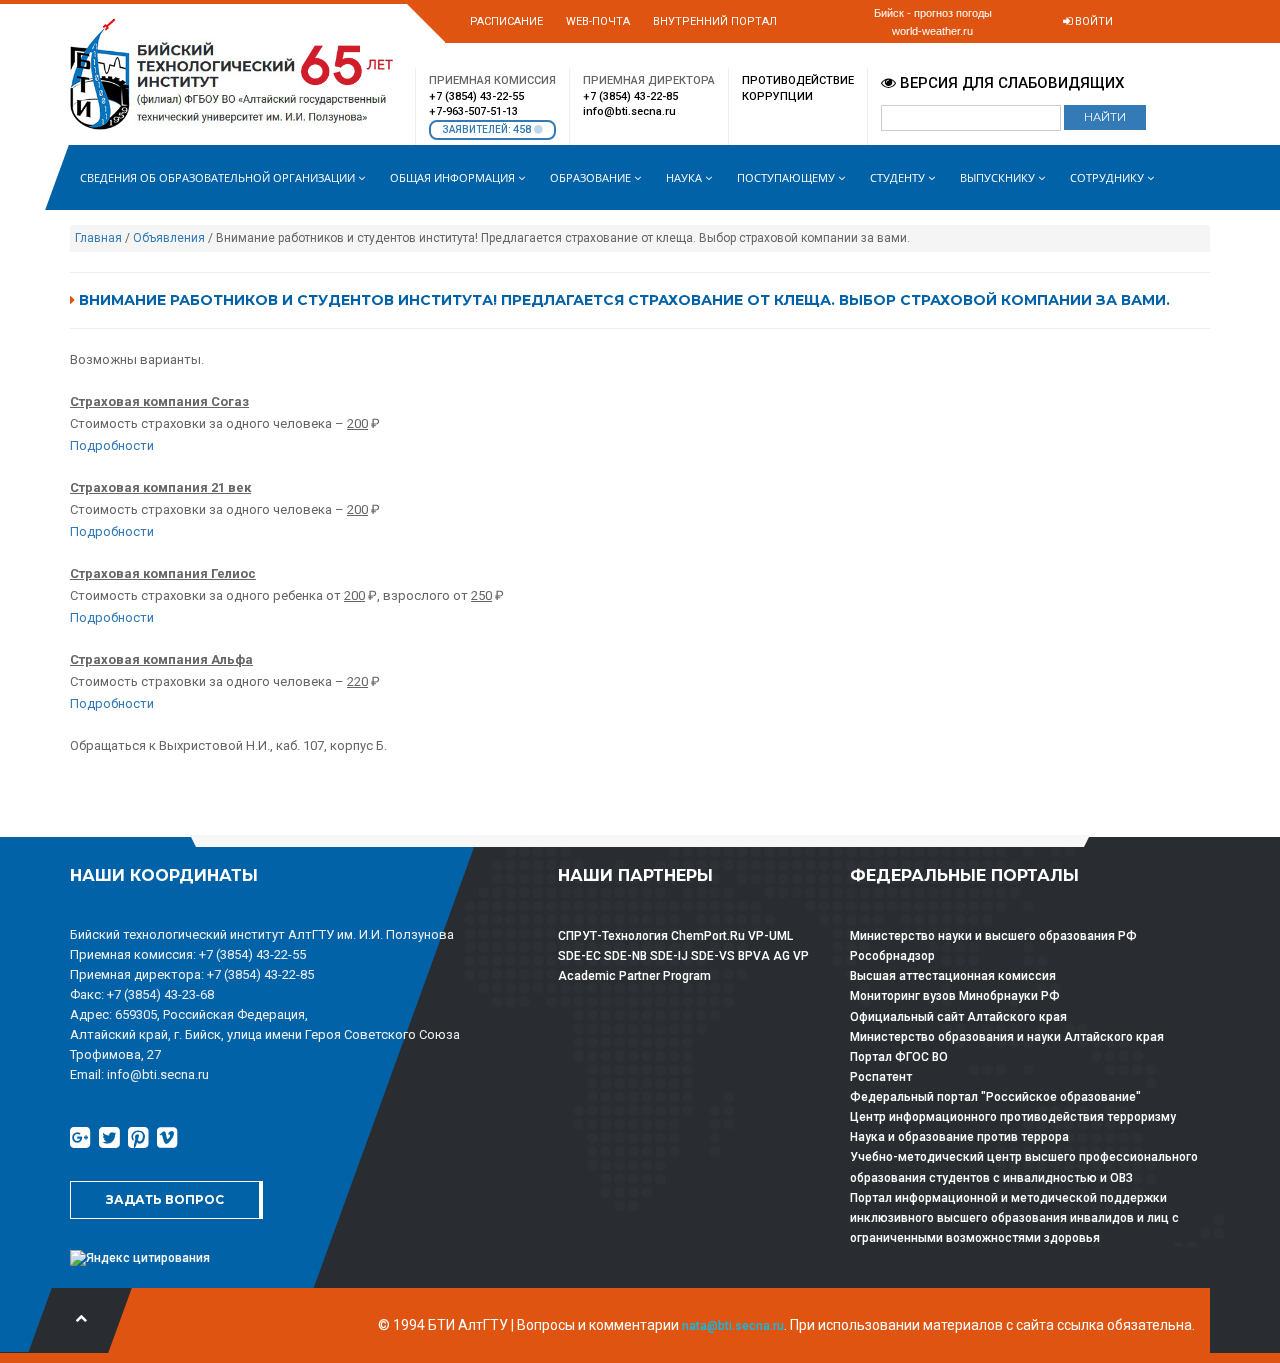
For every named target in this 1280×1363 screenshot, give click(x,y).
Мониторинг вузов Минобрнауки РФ (955, 996)
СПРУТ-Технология (613, 936)
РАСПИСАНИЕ (506, 21)
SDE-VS (713, 956)
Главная (98, 238)
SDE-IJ (669, 956)
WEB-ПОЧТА (598, 21)
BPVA (754, 956)
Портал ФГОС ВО (899, 1057)
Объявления (169, 238)
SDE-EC (579, 956)
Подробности (112, 445)
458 (523, 129)
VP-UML (770, 936)
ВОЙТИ (1092, 21)
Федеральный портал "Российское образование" (995, 1097)
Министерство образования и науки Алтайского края (1007, 1037)
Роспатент (881, 1077)
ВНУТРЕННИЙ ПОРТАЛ (715, 21)
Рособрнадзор (892, 956)
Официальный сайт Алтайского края (958, 1017)
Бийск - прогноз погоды (933, 13)
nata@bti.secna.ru (733, 1326)
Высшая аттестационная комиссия (953, 976)
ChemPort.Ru (708, 936)
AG (781, 956)
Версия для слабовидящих (1010, 83)
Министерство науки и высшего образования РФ (993, 936)
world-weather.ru (932, 31)
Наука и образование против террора (959, 1137)
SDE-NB (625, 956)
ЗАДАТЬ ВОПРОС (165, 1199)
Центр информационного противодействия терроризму (1013, 1117)
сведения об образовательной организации (219, 177)
